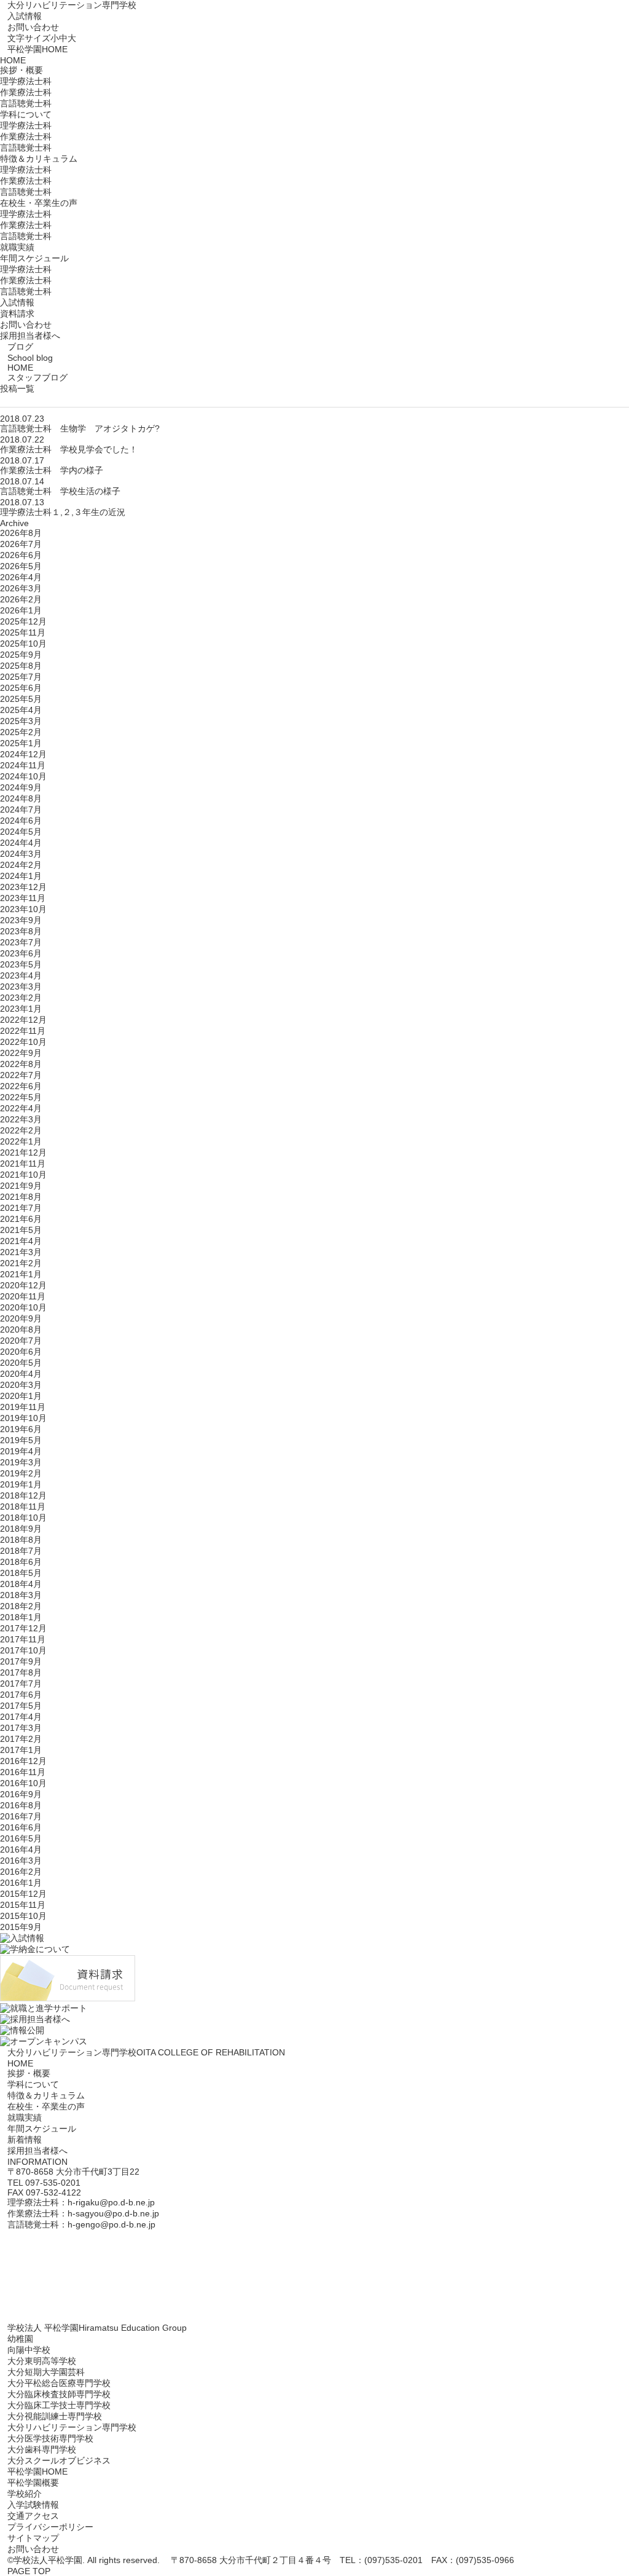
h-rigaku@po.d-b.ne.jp (111, 2202)
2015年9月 (21, 1927)
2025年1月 (21, 743)
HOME (13, 60)
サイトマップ (33, 2538)
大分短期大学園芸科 (46, 2372)
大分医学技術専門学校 (50, 2438)
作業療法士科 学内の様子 (52, 470)
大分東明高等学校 (42, 2361)
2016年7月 (21, 1816)
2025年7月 (21, 677)
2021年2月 (21, 1263)
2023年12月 (23, 887)
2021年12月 (23, 1152)
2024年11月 (23, 765)
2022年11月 (23, 1031)
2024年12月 (23, 754)
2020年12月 (23, 1285)
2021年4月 (21, 1241)
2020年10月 (23, 1307)
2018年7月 (21, 1551)
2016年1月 (21, 1883)
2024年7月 (21, 809)
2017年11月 (23, 1639)
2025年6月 (21, 688)
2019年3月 (21, 1462)
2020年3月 (21, 1385)
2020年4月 (21, 1374)
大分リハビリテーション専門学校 (72, 5)
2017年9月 (21, 1661)
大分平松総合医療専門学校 (59, 2383)
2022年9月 (21, 1053)
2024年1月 (21, 876)
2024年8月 (21, 798)
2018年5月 (21, 1573)
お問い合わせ (33, 27)
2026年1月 (21, 610)
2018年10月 (23, 1518)
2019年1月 (21, 1484)
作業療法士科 (26, 92)
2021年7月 (21, 1208)
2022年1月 (21, 1141)
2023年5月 (21, 964)
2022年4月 (21, 1108)
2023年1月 (21, 1009)
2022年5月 (21, 1097)
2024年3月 (21, 854)
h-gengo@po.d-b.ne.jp (111, 2224)
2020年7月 (21, 1341)
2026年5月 (21, 566)
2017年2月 (21, 1739)
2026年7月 (21, 544)
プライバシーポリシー (50, 2527)
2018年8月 (21, 1540)
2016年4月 (21, 1849)
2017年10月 (23, 1650)
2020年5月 (21, 1363)
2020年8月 (21, 1329)
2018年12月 (23, 1495)
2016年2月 (21, 1872)
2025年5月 (21, 699)
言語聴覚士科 (26, 103)
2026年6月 (21, 555)
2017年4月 (21, 1717)
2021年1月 (21, 1274)
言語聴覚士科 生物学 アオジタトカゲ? (80, 428)
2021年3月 (21, 1252)
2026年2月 (21, 599)
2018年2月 (21, 1606)
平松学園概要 (33, 2483)
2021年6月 (21, 1219)
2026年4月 (21, 577)
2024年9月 (21, 787)
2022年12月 (23, 1020)
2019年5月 (21, 1440)
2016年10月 (23, 1783)
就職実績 (17, 247)
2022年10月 (23, 1042)
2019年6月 (21, 1429)
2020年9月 (21, 1318)
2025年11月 (23, 632)
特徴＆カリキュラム (46, 2095)
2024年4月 (21, 843)
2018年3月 (21, 1595)
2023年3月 (21, 987)
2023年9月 (21, 920)
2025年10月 (23, 644)
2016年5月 (21, 1838)
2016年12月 (23, 1761)
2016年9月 (21, 1794)
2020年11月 (23, 1296)
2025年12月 (23, 621)
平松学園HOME (37, 49)
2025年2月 (21, 732)
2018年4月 (21, 1584)
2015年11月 (23, 1905)
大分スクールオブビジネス (59, 2460)
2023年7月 (21, 942)
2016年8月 (21, 1805)
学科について (33, 2084)
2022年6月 (21, 1086)
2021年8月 (21, 1197)
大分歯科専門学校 (42, 2449)
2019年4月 (21, 1451)
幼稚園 (20, 2339)
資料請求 (17, 313)
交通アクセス (33, 2516)
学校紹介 (25, 2494)
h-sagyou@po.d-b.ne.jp (113, 2213)
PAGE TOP (29, 2571)
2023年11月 (23, 898)
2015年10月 (23, 1916)
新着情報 (25, 2140)
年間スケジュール (42, 2129)
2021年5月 (21, 1230)
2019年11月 (23, 1407)
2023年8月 (21, 931)
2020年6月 (21, 1352)
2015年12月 (23, 1894)
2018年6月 (21, 1562)
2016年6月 (21, 1827)
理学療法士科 (26, 81)
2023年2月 (21, 998)
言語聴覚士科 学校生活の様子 (60, 491)
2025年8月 (21, 666)
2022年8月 (21, 1064)
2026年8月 (21, 533)
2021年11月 (23, 1164)
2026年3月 (21, 588)
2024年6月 (21, 821)
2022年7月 (21, 1075)
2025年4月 (21, 710)
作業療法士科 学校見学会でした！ (69, 449)
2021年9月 (21, 1186)
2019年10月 (23, 1418)
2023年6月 (21, 953)
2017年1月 (21, 1750)
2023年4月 (21, 975)
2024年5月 (21, 832)
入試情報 (25, 16)
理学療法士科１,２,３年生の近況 (63, 512)
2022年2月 (21, 1130)
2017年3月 (21, 1728)
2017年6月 (21, 1695)
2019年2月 (21, 1473)
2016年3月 (21, 1861)
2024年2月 (21, 865)
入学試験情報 (33, 2505)
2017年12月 (23, 1628)
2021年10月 (23, 1175)
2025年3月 (21, 721)
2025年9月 (21, 655)
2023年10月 (23, 909)
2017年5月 (21, 1706)
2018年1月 (21, 1617)
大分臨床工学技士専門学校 (59, 2405)
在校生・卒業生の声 (46, 2106)
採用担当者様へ (30, 336)
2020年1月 (21, 1396)
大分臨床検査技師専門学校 (59, 2394)
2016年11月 (23, 1772)
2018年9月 (21, 1529)
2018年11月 (23, 1507)
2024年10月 (23, 776)
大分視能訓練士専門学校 (55, 2416)
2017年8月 (21, 1672)
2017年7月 (21, 1684)
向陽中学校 (29, 2350)
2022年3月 (21, 1119)
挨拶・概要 (29, 2073)
